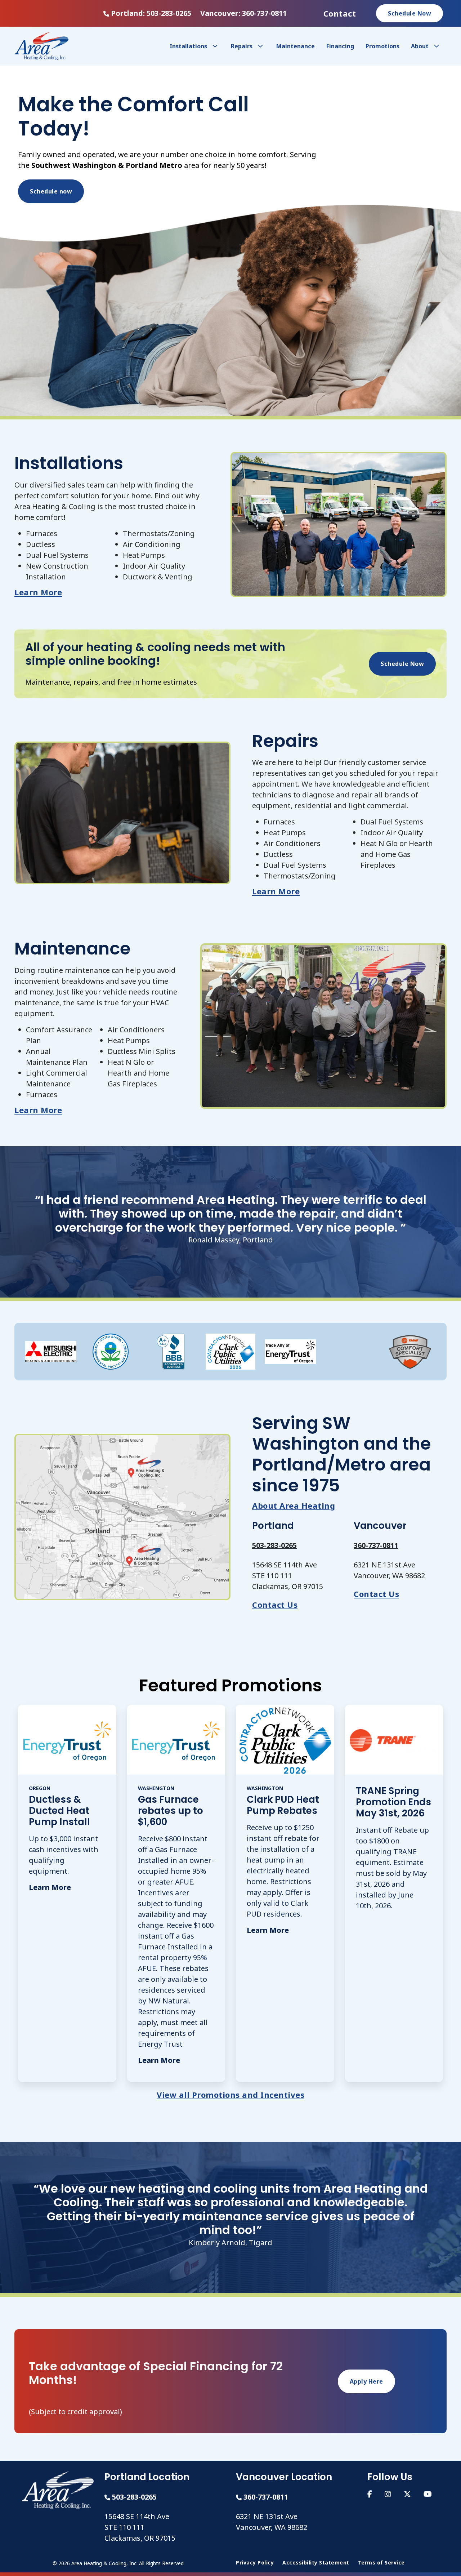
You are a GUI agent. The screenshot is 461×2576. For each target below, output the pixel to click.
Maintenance (296, 46)
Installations (188, 46)
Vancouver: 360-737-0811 (243, 13)
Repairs (242, 46)
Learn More (38, 592)
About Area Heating (294, 1505)
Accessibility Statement (316, 2563)
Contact (340, 13)
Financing (340, 46)
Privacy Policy (255, 2563)
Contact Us (275, 1605)
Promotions (382, 46)
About (420, 46)
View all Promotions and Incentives (230, 2095)
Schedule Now (409, 13)
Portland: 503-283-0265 (151, 13)
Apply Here (366, 2381)
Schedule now (51, 191)
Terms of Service (381, 2563)
